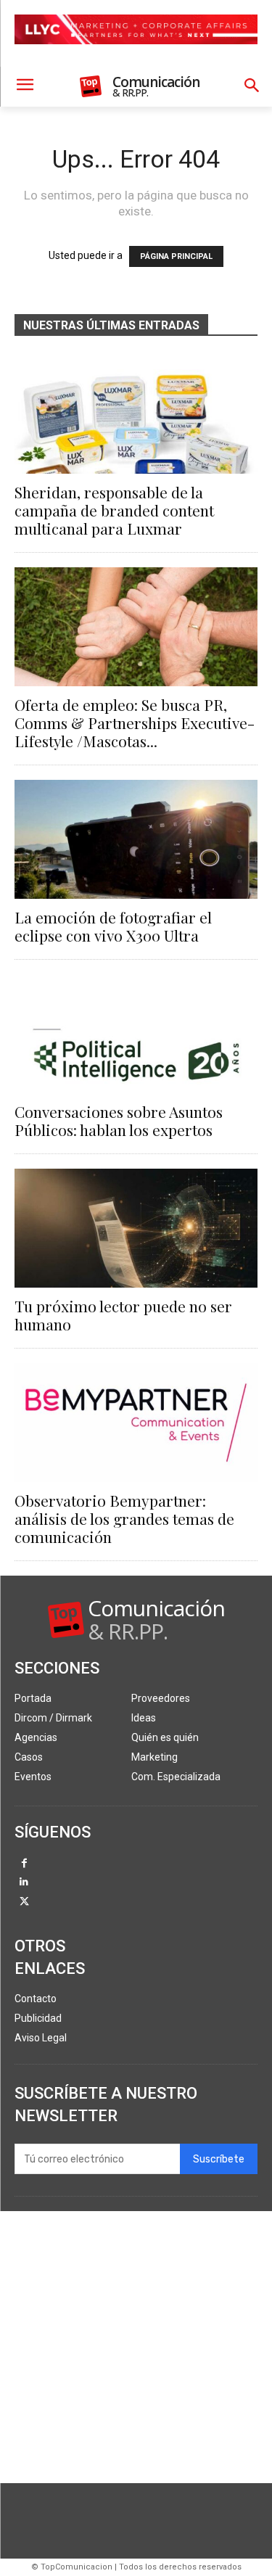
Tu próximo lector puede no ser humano (123, 1315)
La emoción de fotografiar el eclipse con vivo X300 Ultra (113, 926)
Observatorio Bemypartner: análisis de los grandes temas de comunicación (124, 1518)
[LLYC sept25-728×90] (136, 56)
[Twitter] (24, 1902)
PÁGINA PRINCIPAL (176, 256)
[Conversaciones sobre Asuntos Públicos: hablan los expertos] (136, 1034)
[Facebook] (24, 1864)
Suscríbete (219, 2159)
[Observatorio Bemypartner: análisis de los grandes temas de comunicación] (136, 1423)
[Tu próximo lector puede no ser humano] (136, 1228)
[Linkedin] (24, 1883)
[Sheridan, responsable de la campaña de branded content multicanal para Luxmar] (136, 414)
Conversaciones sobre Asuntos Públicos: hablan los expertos (119, 1120)
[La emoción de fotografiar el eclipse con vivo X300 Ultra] (136, 839)
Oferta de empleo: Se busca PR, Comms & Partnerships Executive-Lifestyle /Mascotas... (135, 723)
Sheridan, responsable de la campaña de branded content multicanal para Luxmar (114, 510)
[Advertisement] (136, 2347)
